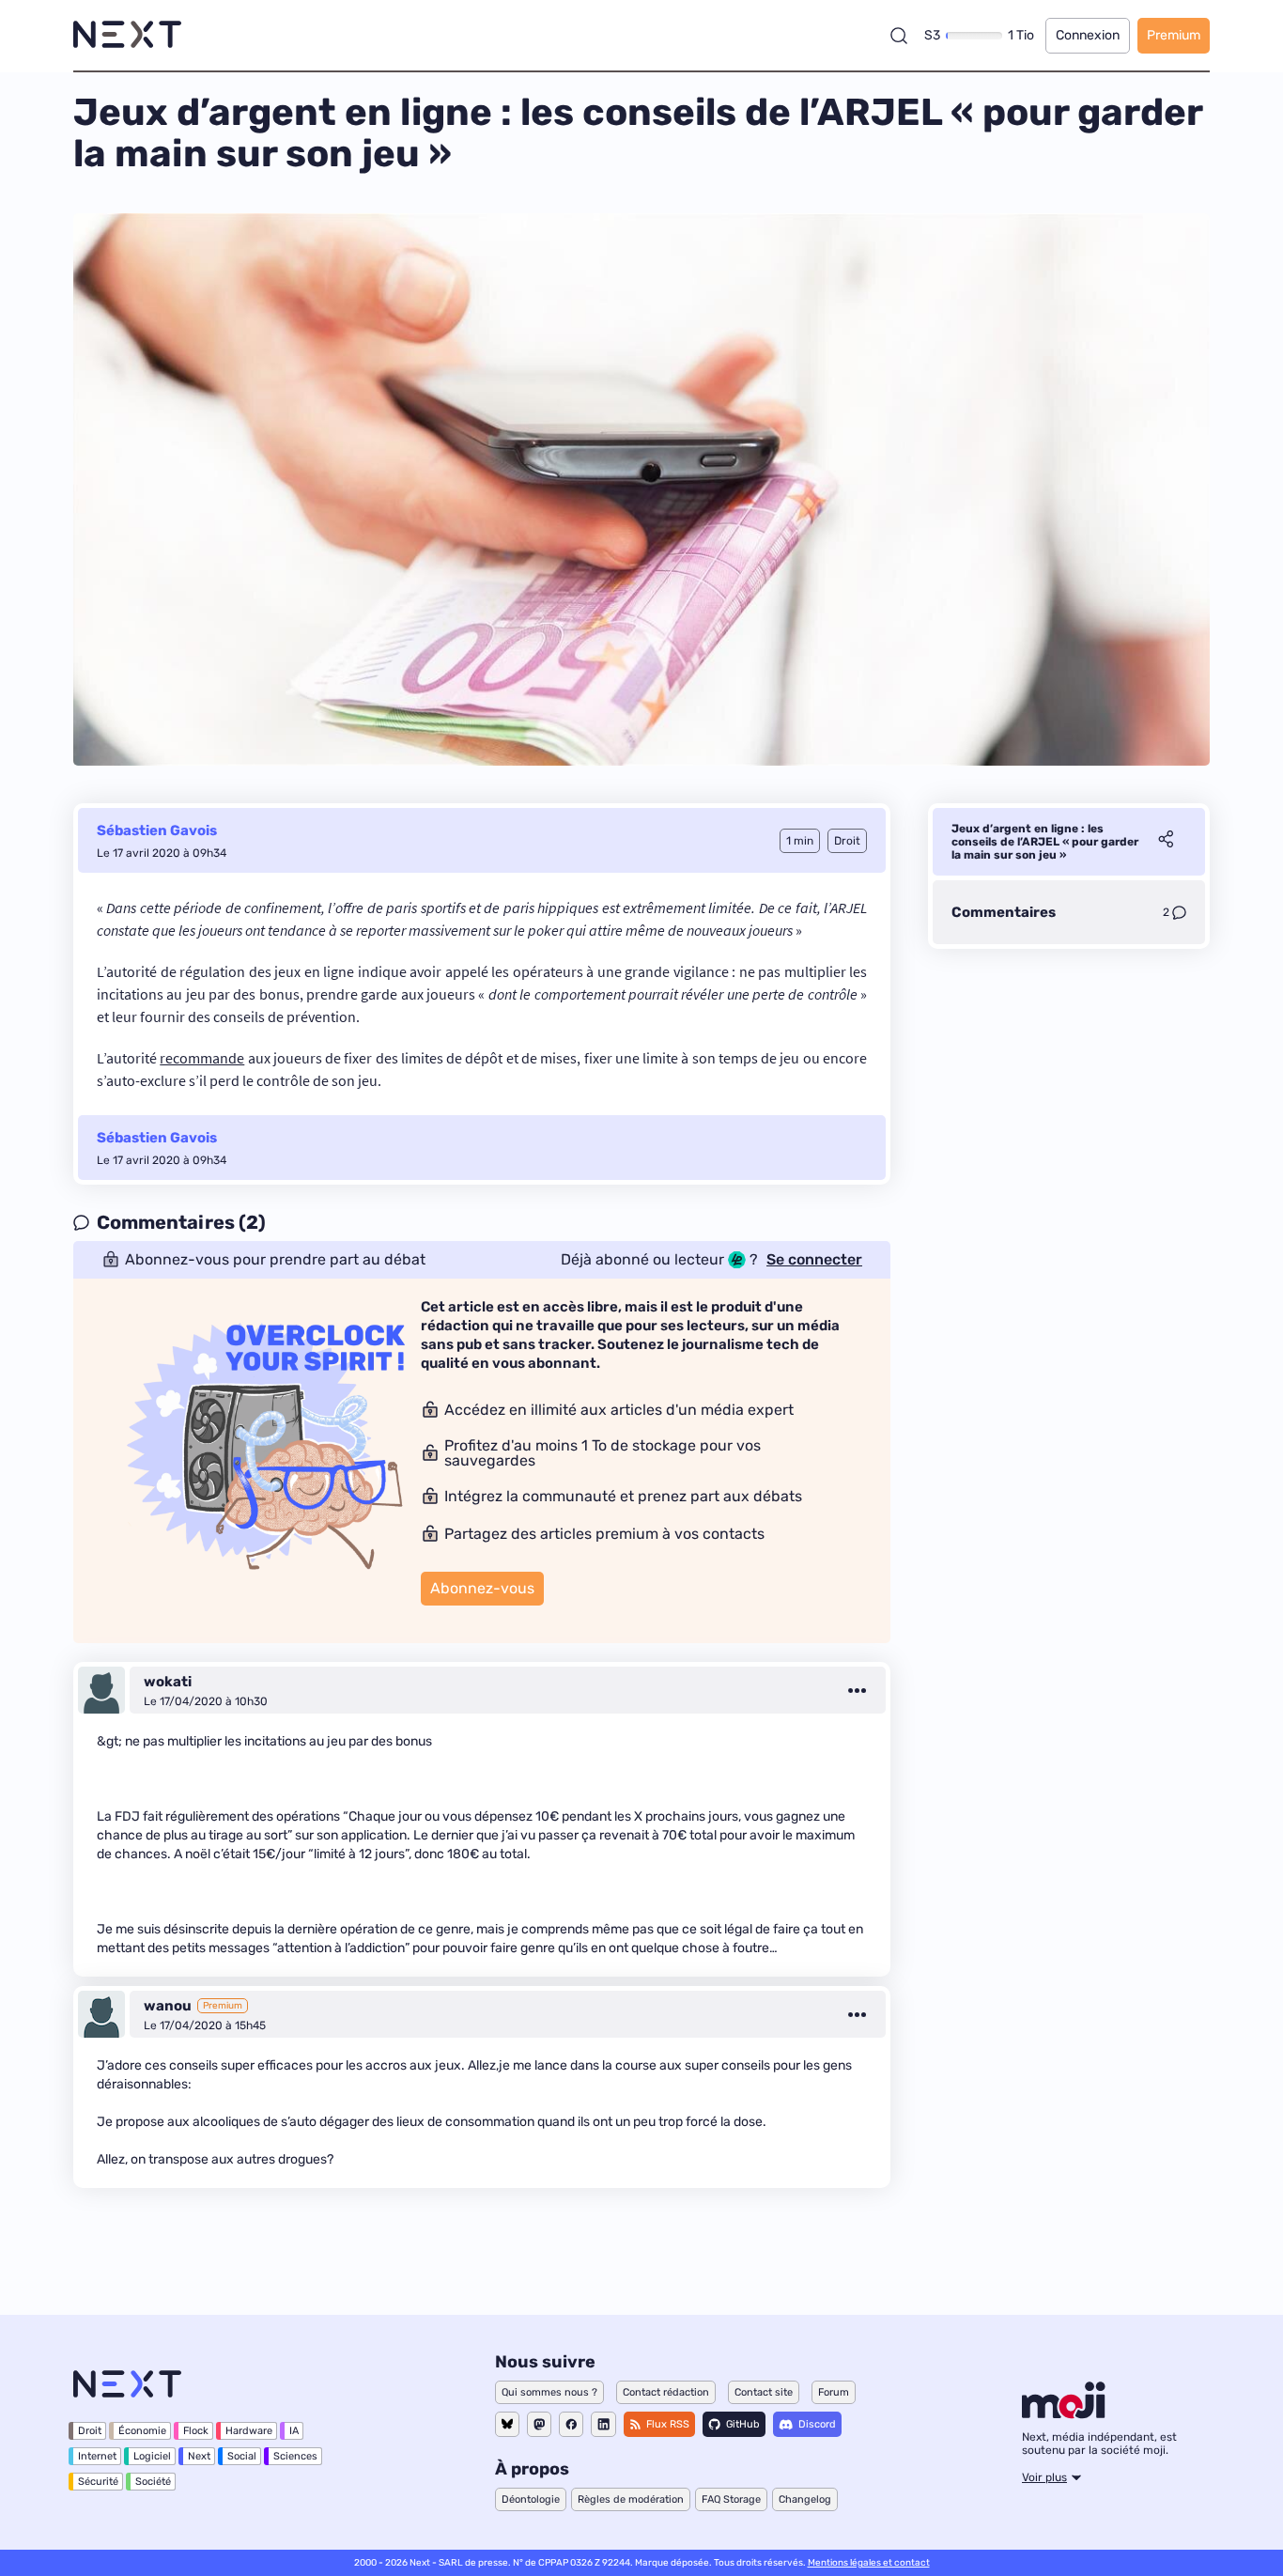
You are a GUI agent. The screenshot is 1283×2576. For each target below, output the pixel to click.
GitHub (743, 2424)
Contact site (764, 2392)
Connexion (1088, 35)
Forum (834, 2392)
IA (294, 2431)
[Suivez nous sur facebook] (571, 2424)
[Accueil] (127, 35)
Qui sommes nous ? (549, 2392)
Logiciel (152, 2456)
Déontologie (531, 2499)
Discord (817, 2424)
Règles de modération (631, 2499)
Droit (90, 2431)
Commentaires (1004, 912)
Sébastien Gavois (157, 830)
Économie (142, 2431)
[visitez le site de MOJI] (1064, 2413)
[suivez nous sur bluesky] (507, 2424)
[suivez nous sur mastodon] (539, 2424)
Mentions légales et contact (869, 2563)
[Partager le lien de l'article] (1166, 842)
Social (242, 2456)
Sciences (295, 2456)
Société (153, 2482)
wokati (168, 1682)
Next (199, 2456)
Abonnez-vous (482, 1588)
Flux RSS (668, 2424)
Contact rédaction (666, 2392)
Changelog (805, 2499)
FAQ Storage (731, 2499)
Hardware (249, 2431)
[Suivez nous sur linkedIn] (603, 2424)
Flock (196, 2431)
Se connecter (814, 1260)
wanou (168, 2006)
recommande (202, 1058)
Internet (97, 2456)
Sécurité (98, 2482)
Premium (1174, 35)
